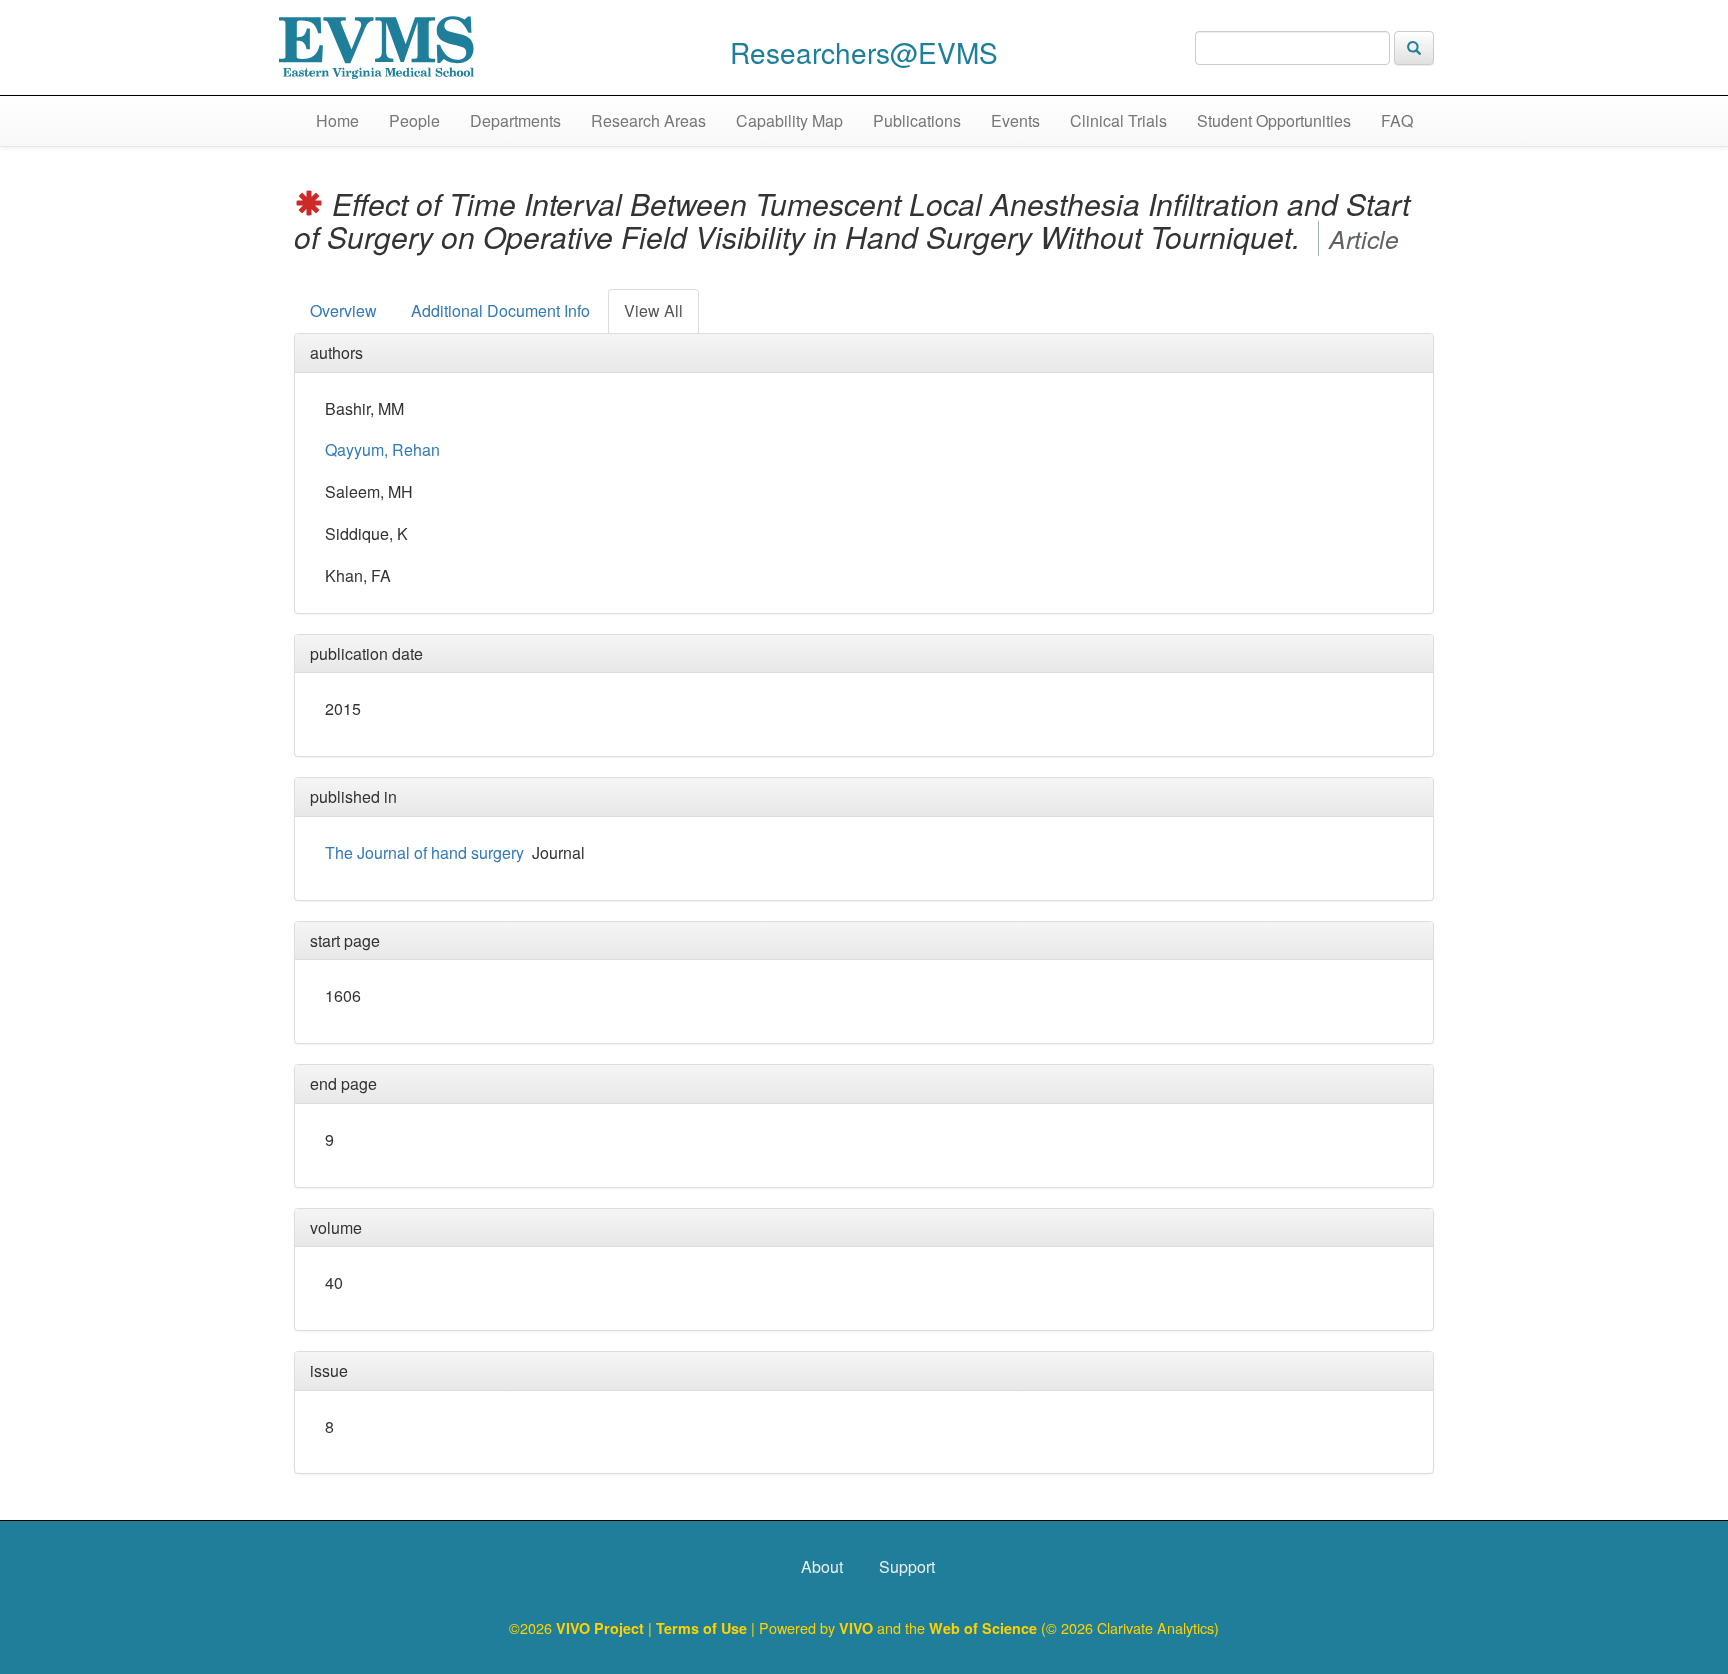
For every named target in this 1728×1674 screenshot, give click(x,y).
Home (337, 120)
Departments (515, 120)
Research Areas (648, 120)
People (414, 120)
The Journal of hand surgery (424, 852)
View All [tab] (653, 310)
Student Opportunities (1274, 120)
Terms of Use (703, 1628)
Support (907, 1566)
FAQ (1397, 120)
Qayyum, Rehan (382, 449)
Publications (917, 120)
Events (1015, 120)
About (822, 1566)
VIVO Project (602, 1628)
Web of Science (983, 1628)
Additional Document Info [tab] (500, 310)
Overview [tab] (343, 310)
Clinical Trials (1118, 120)
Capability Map (789, 120)
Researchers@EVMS (864, 52)
